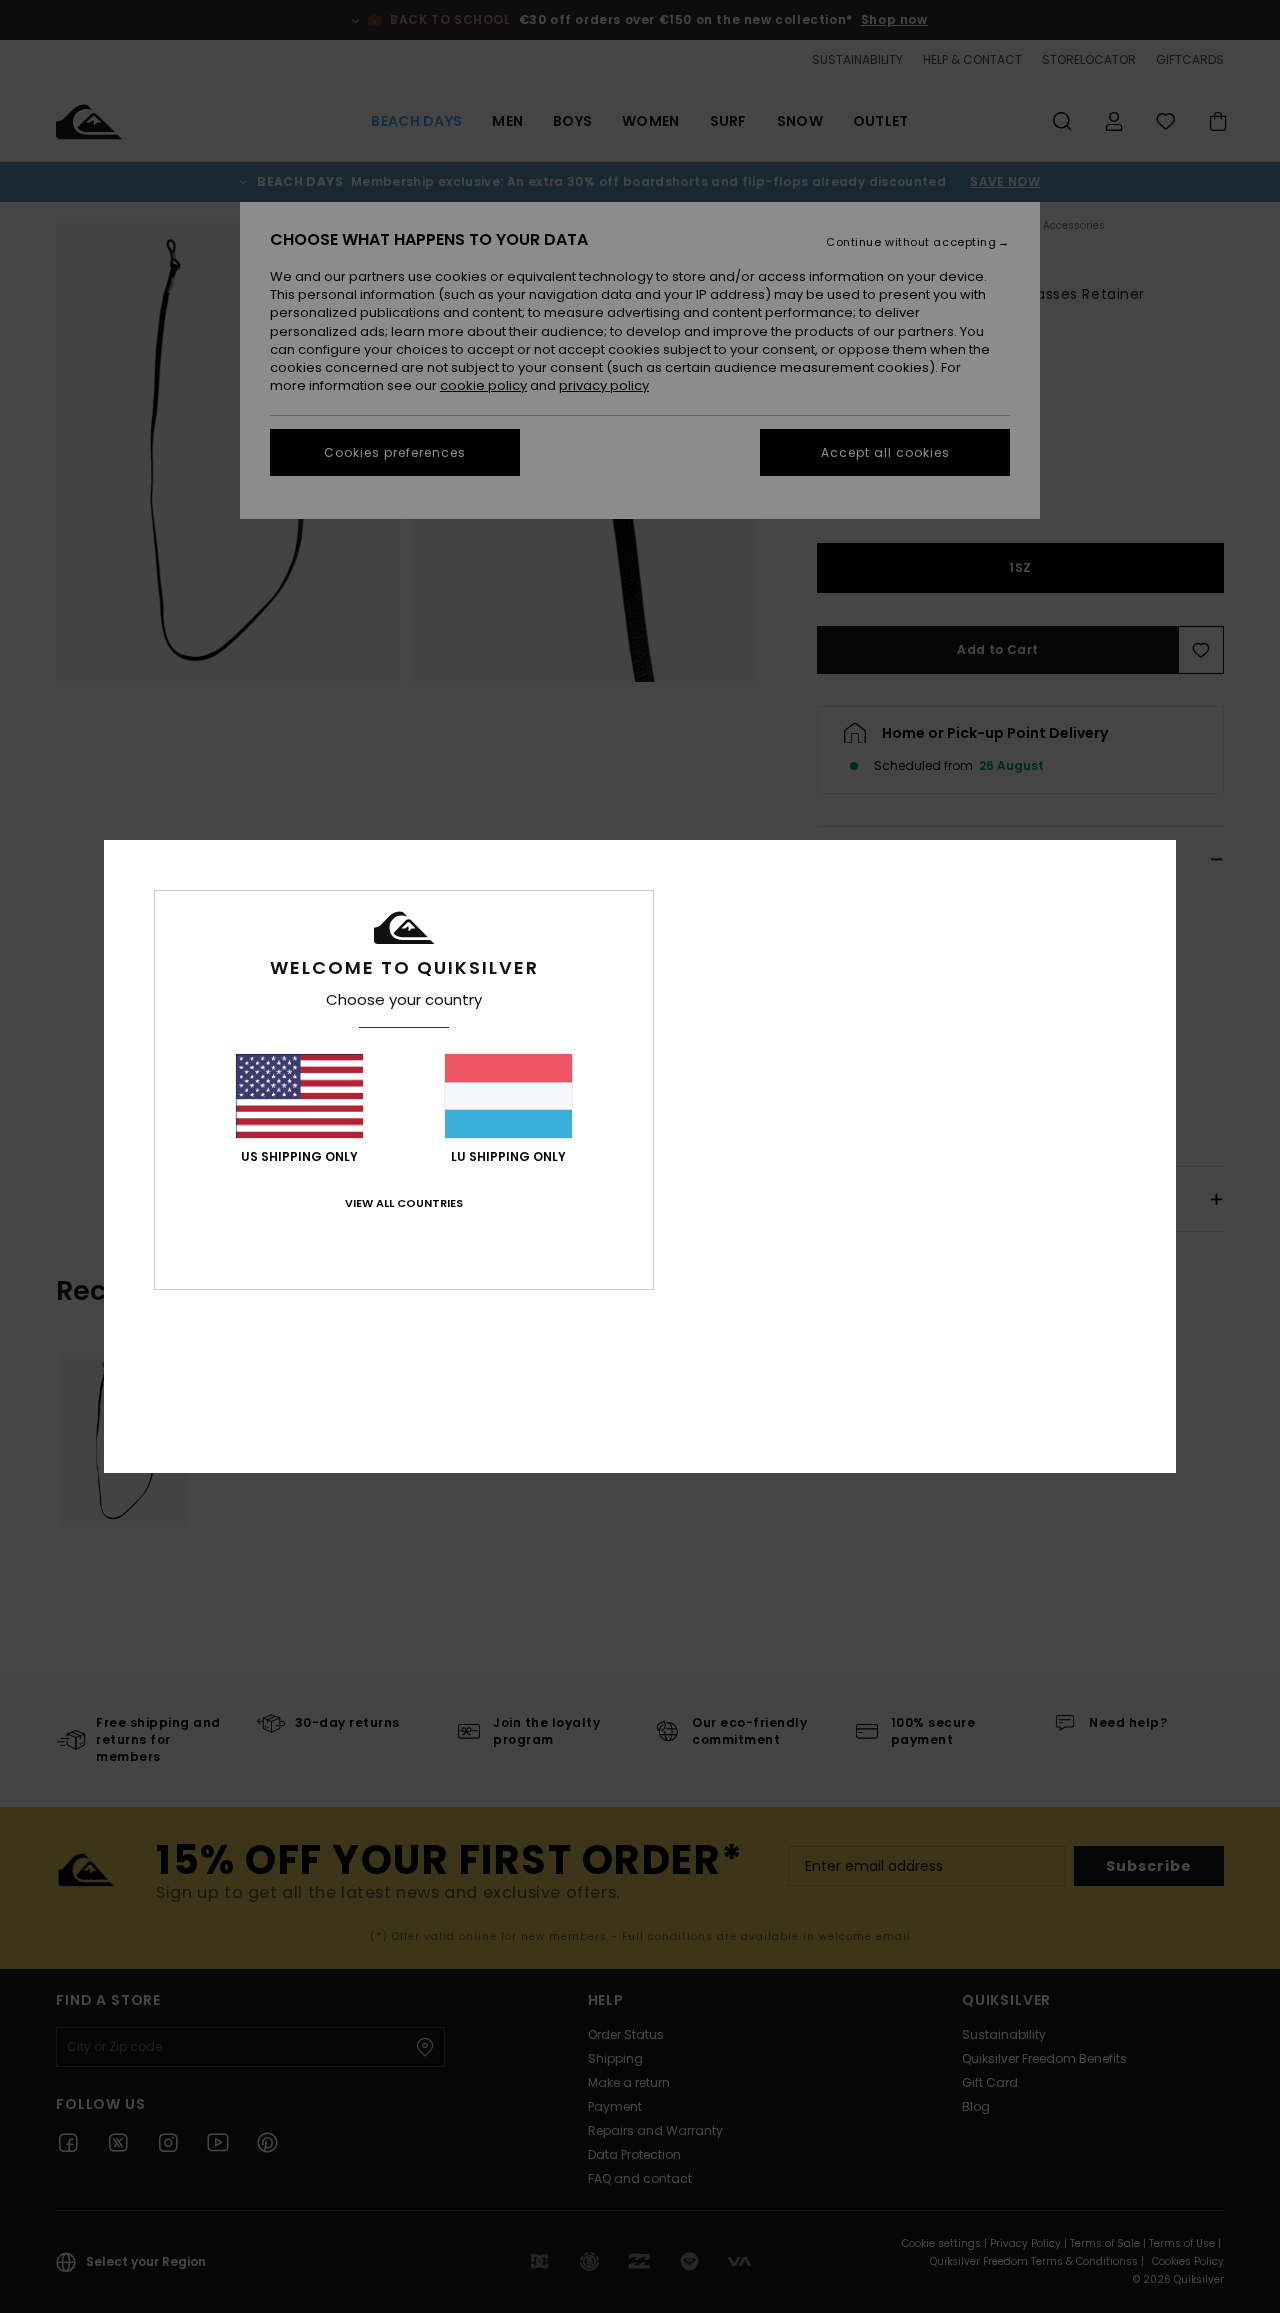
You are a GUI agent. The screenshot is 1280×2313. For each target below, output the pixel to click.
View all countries (404, 1203)
